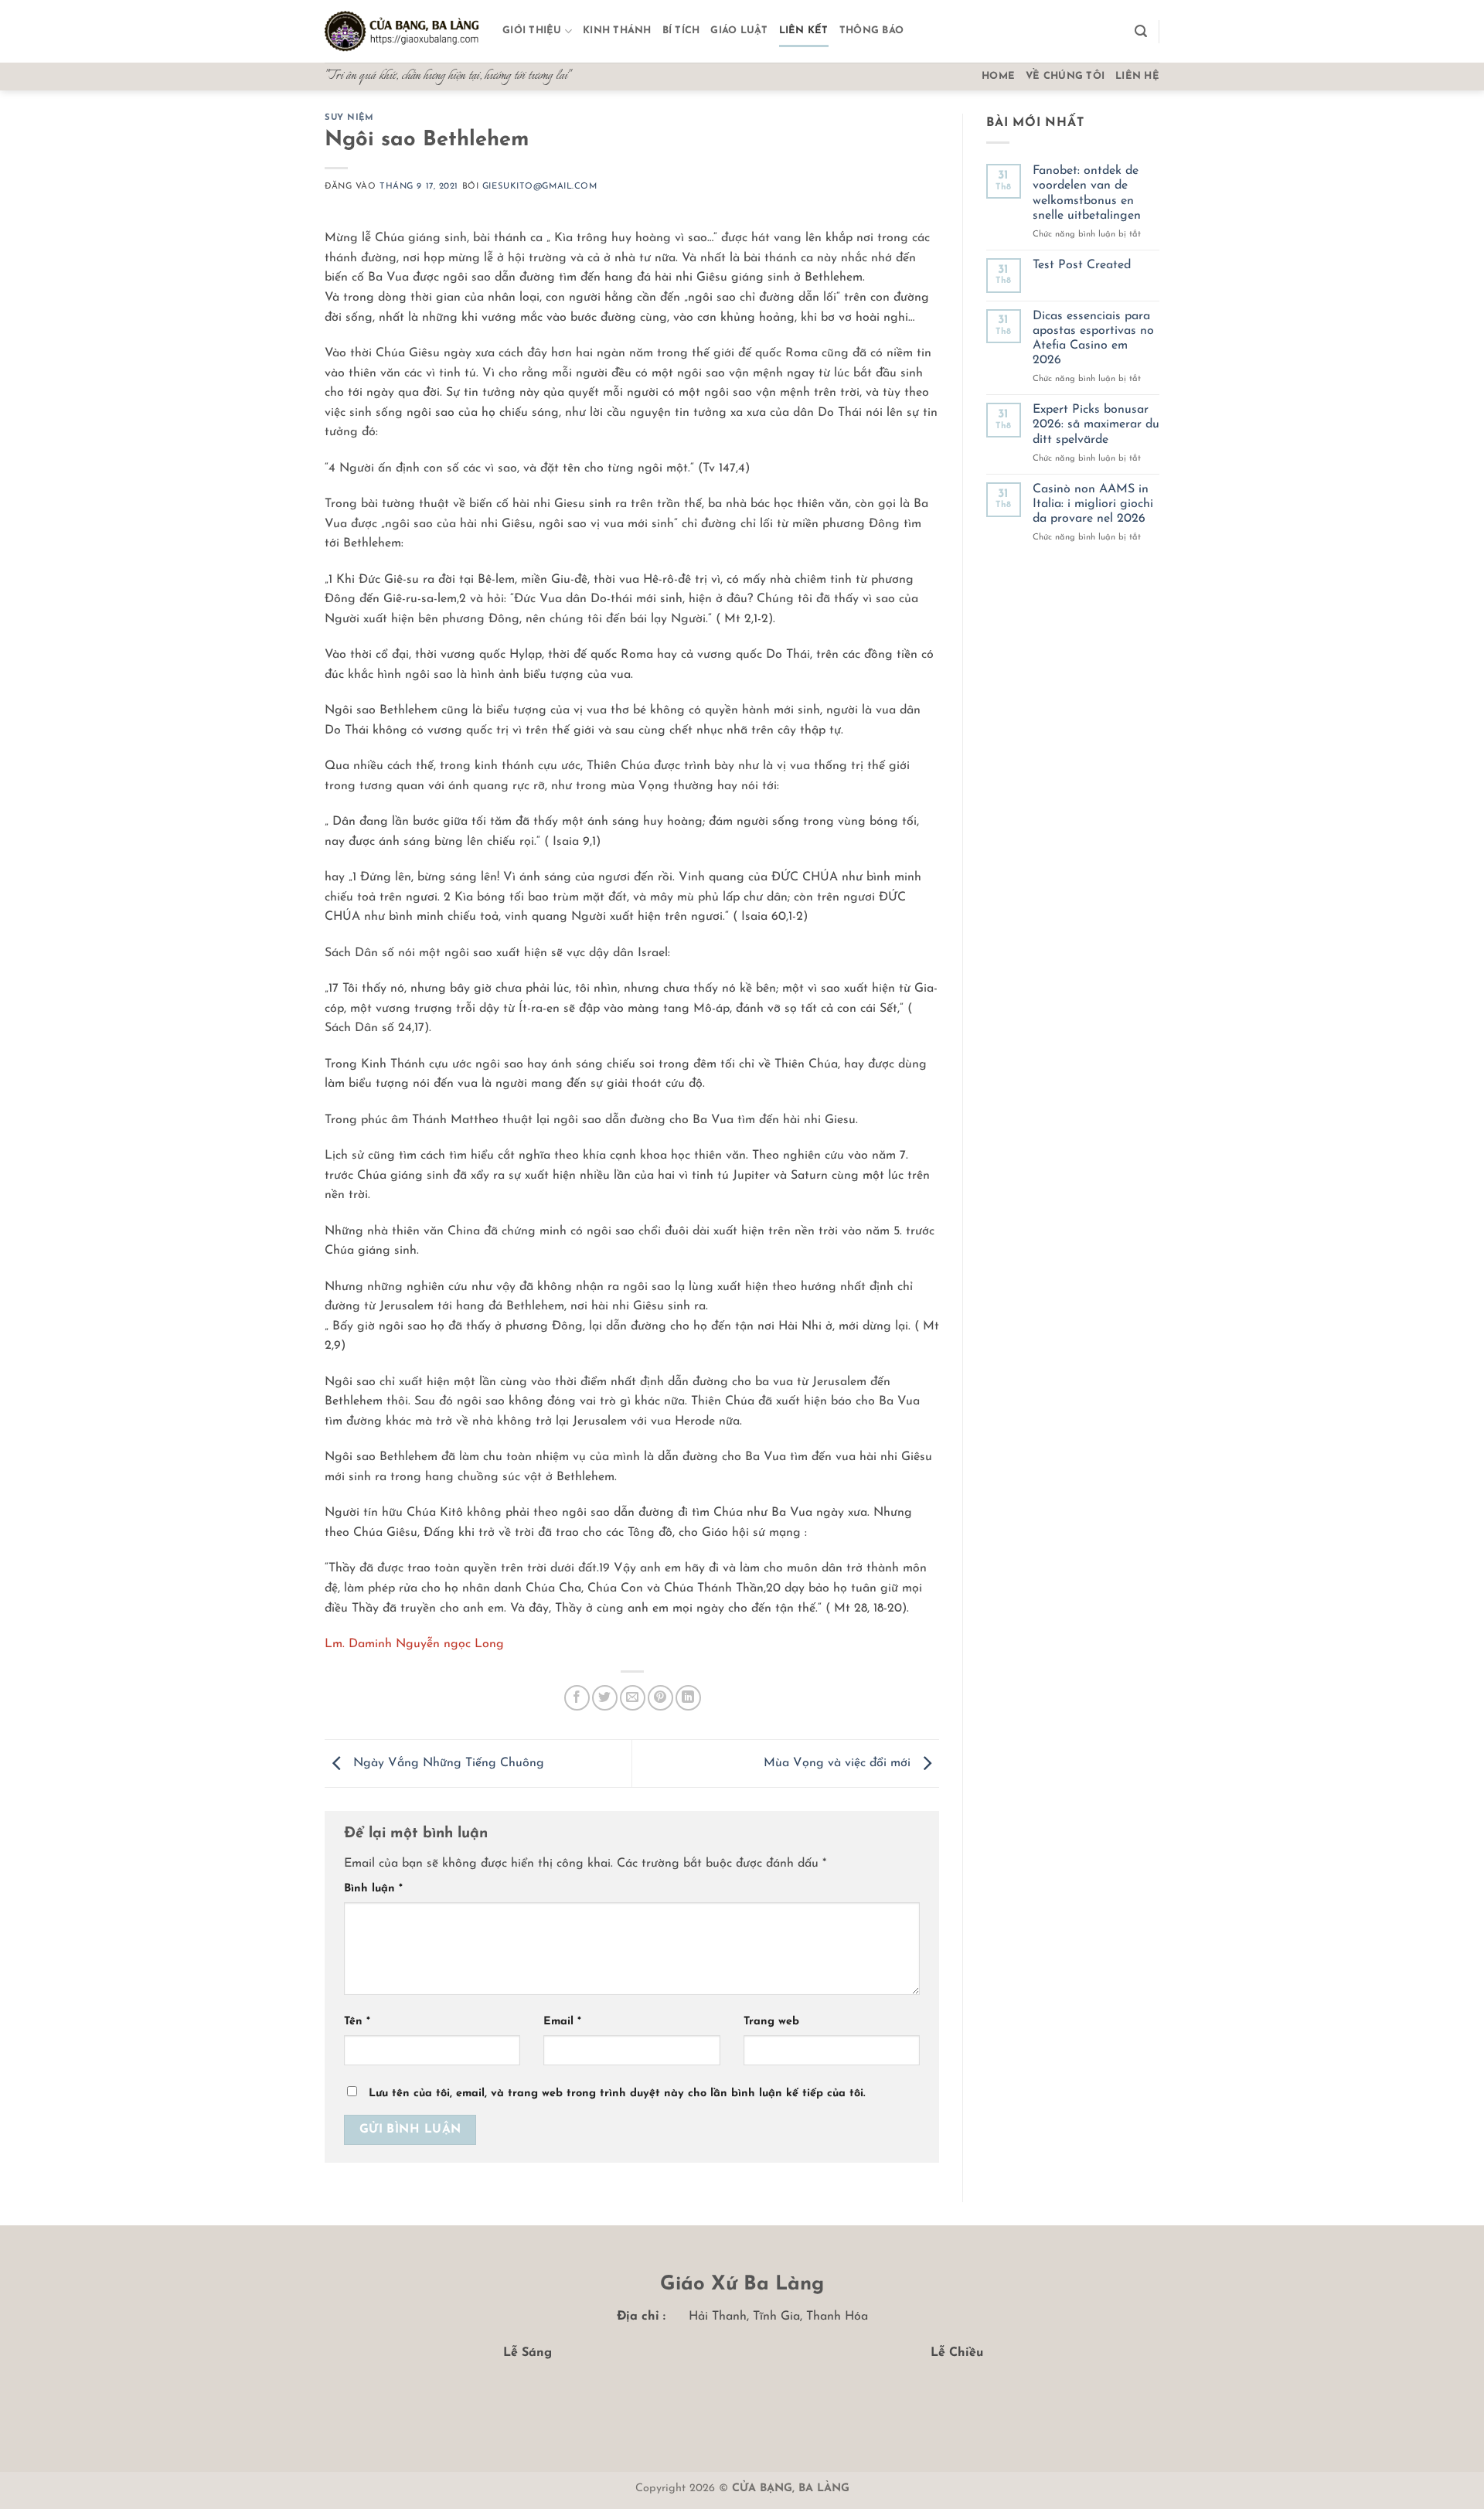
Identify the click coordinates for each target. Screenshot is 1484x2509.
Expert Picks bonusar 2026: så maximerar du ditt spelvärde (1096, 424)
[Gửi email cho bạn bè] (633, 1698)
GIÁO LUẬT (739, 31)
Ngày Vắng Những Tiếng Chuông (447, 1763)
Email (562, 2022)
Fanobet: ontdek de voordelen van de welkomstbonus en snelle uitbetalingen (1087, 193)
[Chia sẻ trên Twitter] (605, 1698)
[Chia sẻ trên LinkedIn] (688, 1698)
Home (998, 76)
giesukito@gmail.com (540, 187)
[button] (1141, 31)
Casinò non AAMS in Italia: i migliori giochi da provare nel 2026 (1093, 504)
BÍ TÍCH (681, 31)
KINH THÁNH (617, 31)
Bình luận (373, 1889)
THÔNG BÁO (871, 31)
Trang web (771, 2022)
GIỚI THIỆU (532, 31)
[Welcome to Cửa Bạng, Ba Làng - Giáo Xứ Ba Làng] (402, 32)
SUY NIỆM (349, 118)
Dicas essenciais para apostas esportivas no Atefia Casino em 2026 (1093, 339)
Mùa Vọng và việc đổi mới (839, 1763)
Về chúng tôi (1065, 76)
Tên (357, 2022)
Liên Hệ (1137, 76)
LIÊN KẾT (804, 31)
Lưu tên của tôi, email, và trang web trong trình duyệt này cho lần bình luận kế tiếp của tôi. (617, 2094)
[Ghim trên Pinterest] (660, 1698)
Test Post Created (1082, 265)
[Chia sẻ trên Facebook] (577, 1698)
